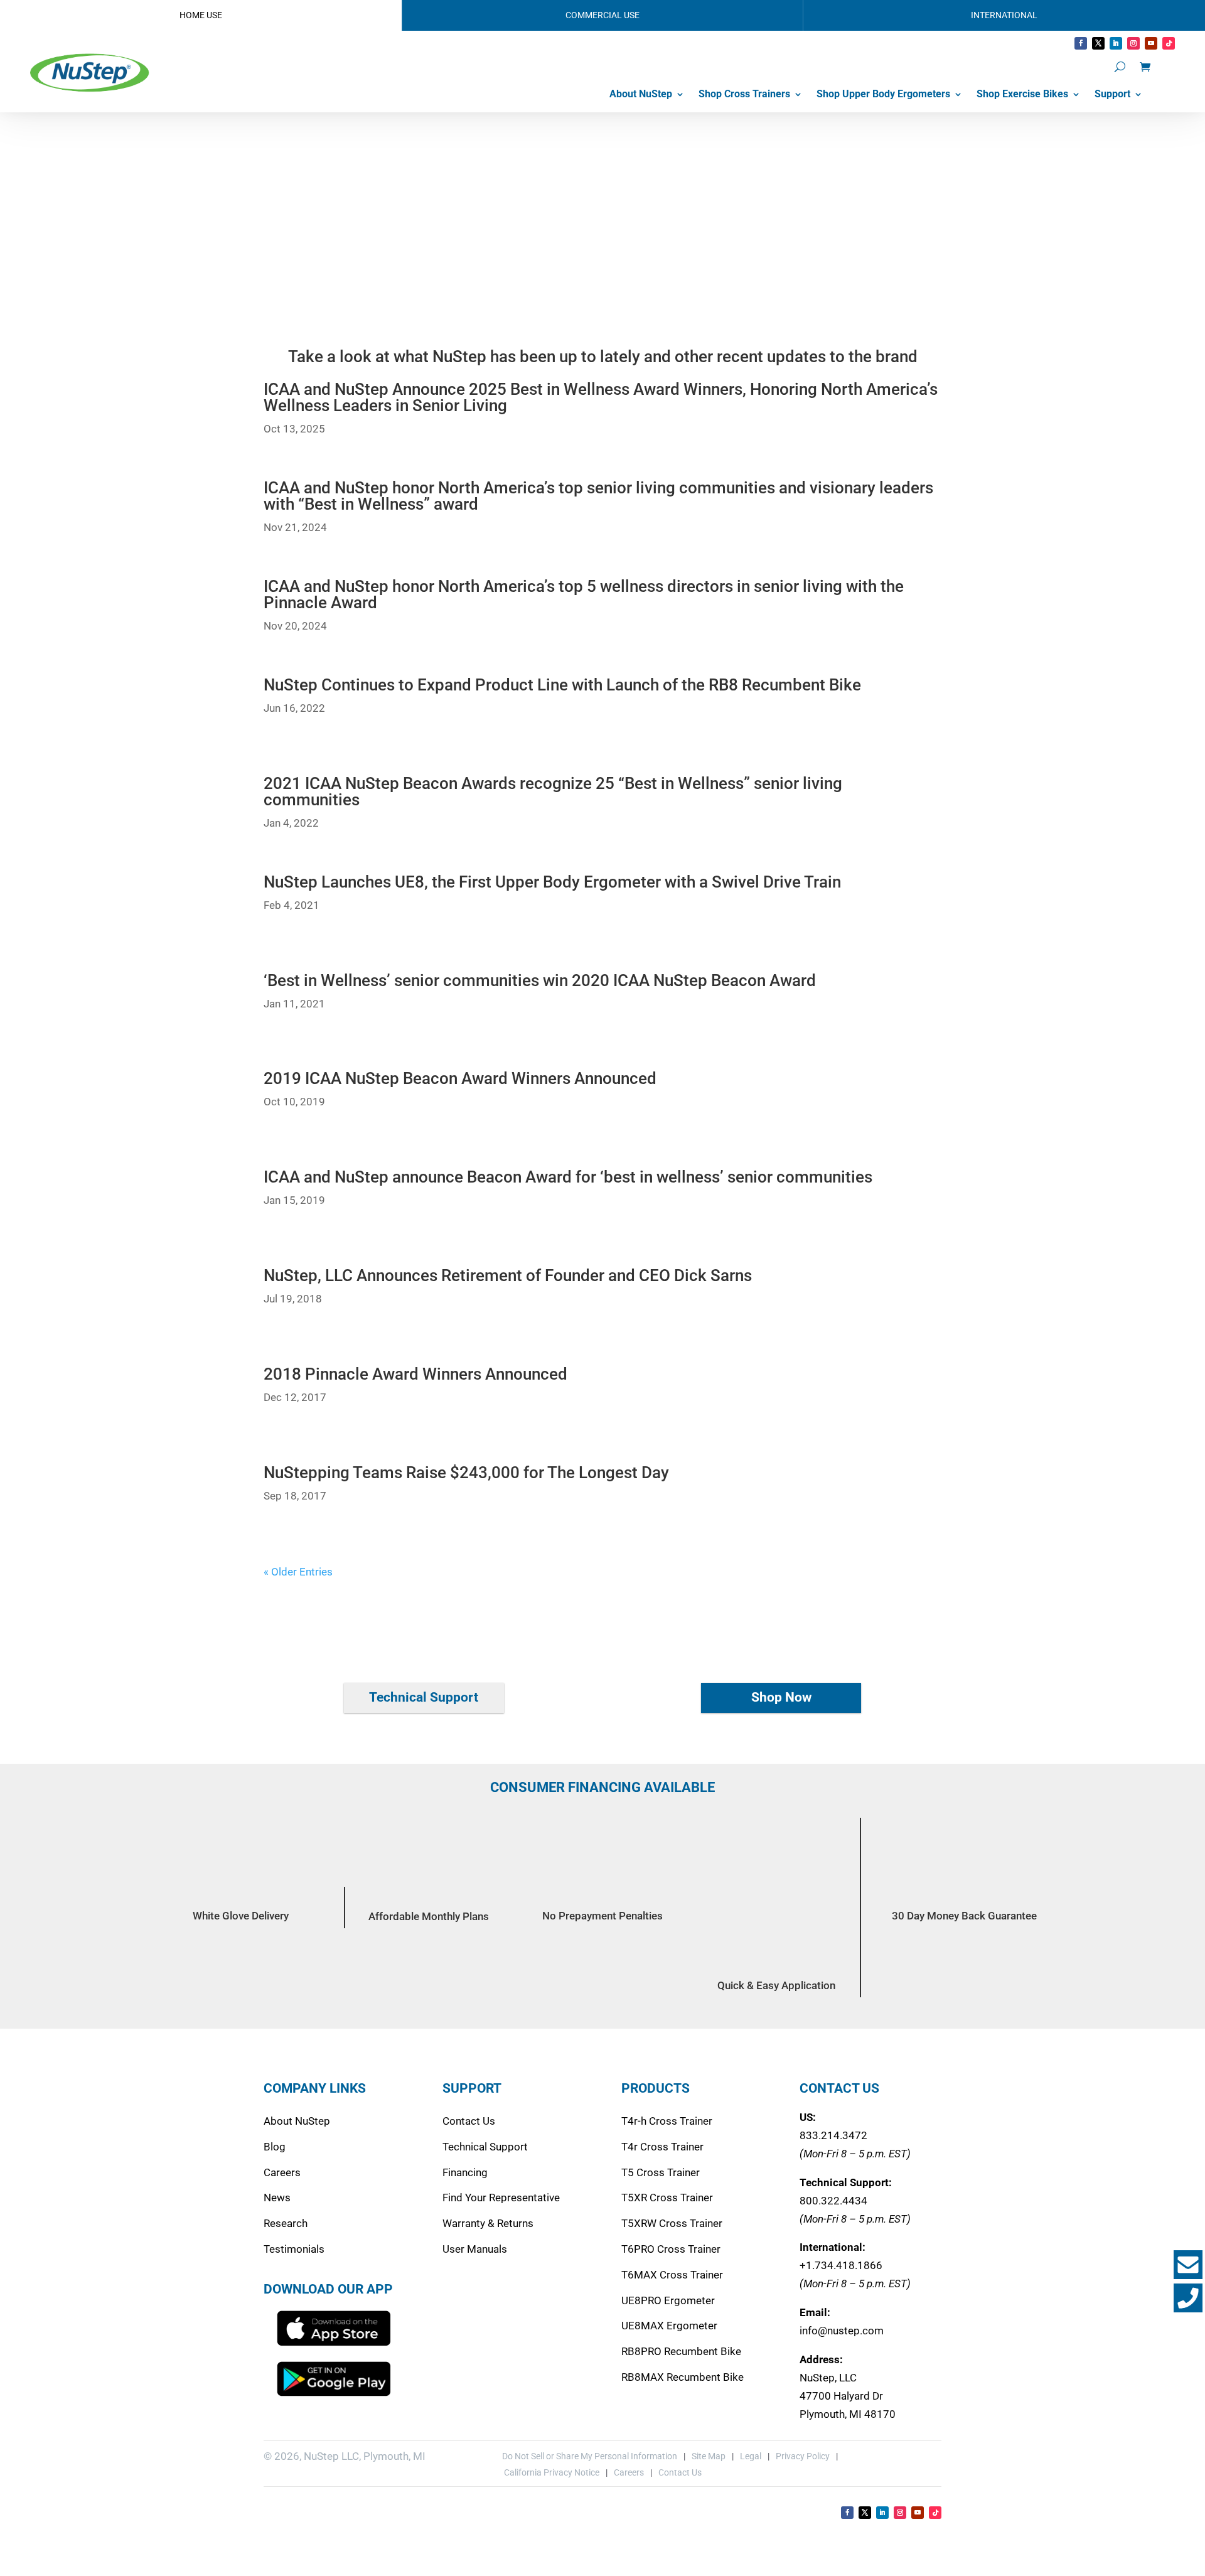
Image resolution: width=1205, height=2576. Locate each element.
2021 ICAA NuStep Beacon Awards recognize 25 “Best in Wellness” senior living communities (553, 792)
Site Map (709, 2456)
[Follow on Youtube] (1151, 43)
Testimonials (294, 2249)
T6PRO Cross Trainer (671, 2249)
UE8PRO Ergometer (668, 2300)
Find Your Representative (501, 2198)
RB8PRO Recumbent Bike (681, 2351)
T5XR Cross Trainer (667, 2198)
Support (1112, 94)
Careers (282, 2172)
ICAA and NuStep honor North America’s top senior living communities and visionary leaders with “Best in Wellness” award (598, 496)
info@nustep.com (842, 2331)
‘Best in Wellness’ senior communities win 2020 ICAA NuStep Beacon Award (540, 980)
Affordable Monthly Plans (429, 1916)
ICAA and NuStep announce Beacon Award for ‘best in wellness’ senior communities (568, 1177)
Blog (275, 2147)
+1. (841, 2265)
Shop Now (781, 1697)
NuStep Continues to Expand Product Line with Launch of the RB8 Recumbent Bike (562, 685)
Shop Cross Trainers (744, 94)
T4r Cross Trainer (662, 2147)
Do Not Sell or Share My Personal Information (590, 2456)
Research (286, 2223)
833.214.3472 (833, 2135)
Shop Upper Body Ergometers (883, 94)
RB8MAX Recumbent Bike (683, 2377)
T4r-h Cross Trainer (667, 2121)
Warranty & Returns (488, 2223)
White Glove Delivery (241, 1916)
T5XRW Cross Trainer (672, 2223)
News (277, 2198)
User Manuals (475, 2249)
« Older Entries (298, 1572)
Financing (465, 2172)
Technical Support (424, 1697)
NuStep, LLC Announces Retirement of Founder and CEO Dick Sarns (508, 1275)
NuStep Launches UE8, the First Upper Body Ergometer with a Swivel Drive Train (552, 882)
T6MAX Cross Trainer (672, 2275)
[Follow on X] (1098, 43)
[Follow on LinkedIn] (1116, 43)
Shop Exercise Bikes (1022, 94)
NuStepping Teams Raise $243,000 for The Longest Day (466, 1473)
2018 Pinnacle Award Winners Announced (415, 1374)
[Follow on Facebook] (1081, 43)
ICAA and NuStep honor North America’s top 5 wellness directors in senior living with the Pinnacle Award (584, 594)
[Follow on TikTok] (1169, 43)
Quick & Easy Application (776, 1985)
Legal (751, 2456)
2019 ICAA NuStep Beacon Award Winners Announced (460, 1078)
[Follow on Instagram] (1133, 43)
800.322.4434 (833, 2201)
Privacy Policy (803, 2456)
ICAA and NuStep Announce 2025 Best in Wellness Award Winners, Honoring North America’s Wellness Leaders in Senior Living (601, 397)
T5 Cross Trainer (661, 2172)
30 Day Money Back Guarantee (964, 1916)
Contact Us (469, 2121)
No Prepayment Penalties (602, 1916)
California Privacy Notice (551, 2472)
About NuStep (641, 94)
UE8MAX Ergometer (669, 2326)
